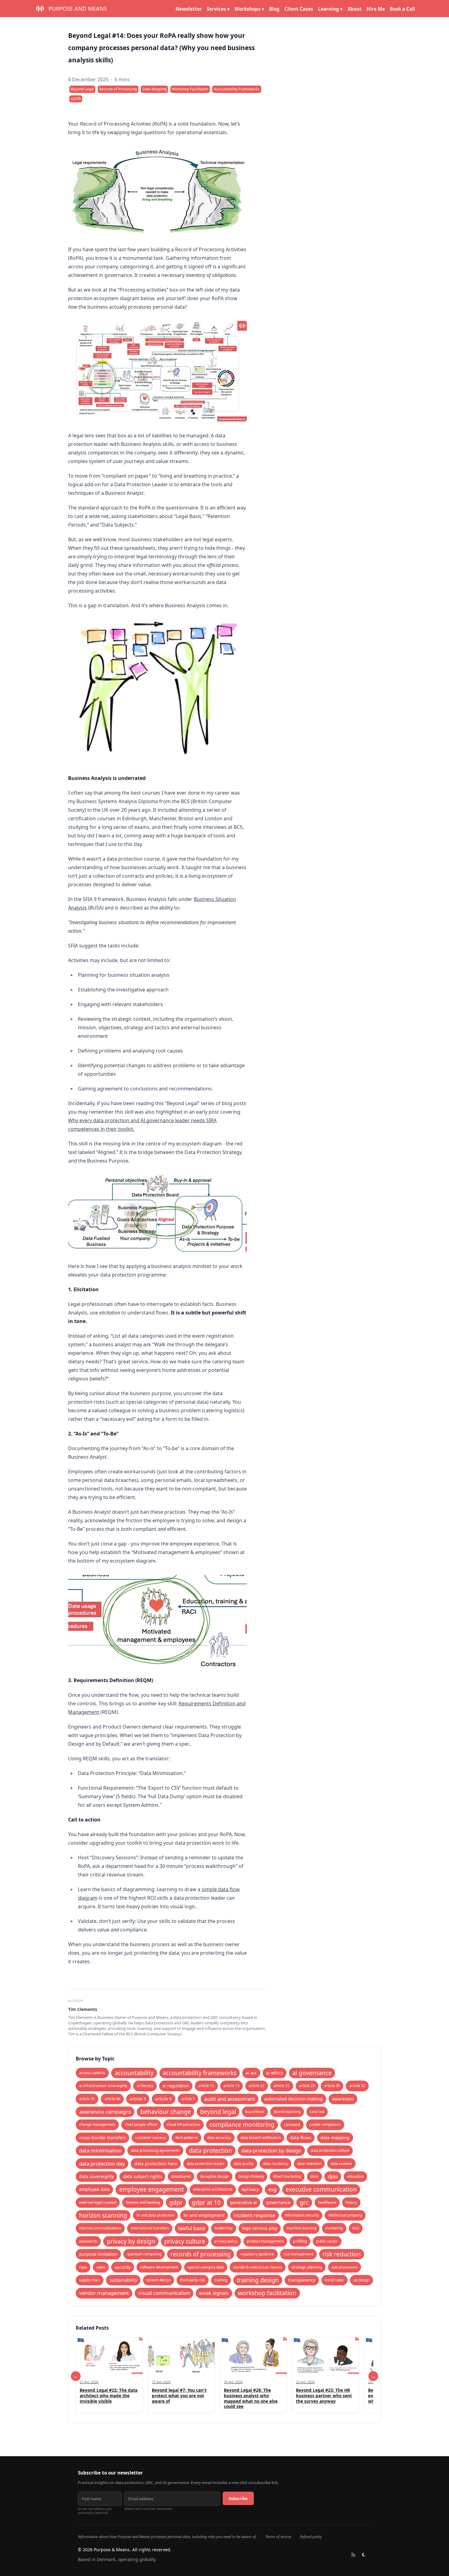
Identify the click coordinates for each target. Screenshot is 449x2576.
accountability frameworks (200, 2073)
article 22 (257, 2086)
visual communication (164, 2293)
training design (258, 2280)
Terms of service (278, 2537)
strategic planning (307, 2267)
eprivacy (250, 2189)
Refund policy (311, 2537)
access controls (92, 2073)
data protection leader (206, 2164)
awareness (343, 2099)
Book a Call (402, 9)
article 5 (138, 2099)
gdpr (176, 2202)
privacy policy (226, 2241)
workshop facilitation (267, 2293)
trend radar (334, 2280)
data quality (244, 2164)
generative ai (243, 2202)
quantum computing (144, 2254)
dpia (333, 2176)
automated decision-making (293, 2099)
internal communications (100, 2228)
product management (265, 2241)
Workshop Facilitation (190, 89)
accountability (134, 2073)
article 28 (307, 2086)
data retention (309, 2164)
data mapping (335, 2138)
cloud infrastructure (184, 2124)
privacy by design (131, 2241)
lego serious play (260, 2228)
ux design (361, 2280)
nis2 (356, 2228)
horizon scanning (103, 2215)
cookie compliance (325, 2124)
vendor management (104, 2293)
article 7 (188, 2099)
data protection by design (271, 2150)
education (355, 2176)
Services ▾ (218, 9)
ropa (83, 2267)
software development (159, 2267)
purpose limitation (98, 2254)
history (351, 2202)
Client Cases (299, 9)
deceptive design (214, 2176)
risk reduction (342, 2254)
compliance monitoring (242, 2124)
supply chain (90, 2280)
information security (302, 2215)
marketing (334, 2228)
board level (255, 2112)
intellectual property (345, 2215)
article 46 (112, 2099)
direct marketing (287, 2176)
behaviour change (166, 2112)
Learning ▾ (330, 9)
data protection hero (156, 2164)
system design (159, 2280)
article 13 (232, 2086)
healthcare (327, 2202)
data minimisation (100, 2150)
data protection (211, 2150)
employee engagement (151, 2189)
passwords (88, 2241)
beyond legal (218, 2112)
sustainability (123, 2280)
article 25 (282, 2086)
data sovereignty (96, 2176)
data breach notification (261, 2138)
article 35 (87, 2099)
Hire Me (376, 9)
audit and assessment (230, 2099)
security (123, 2267)
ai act (251, 2073)
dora (314, 2176)
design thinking (251, 2176)
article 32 (357, 2086)
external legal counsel (98, 2202)
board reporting (287, 2112)
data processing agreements (155, 2150)
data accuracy (219, 2138)
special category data (206, 2267)
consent (292, 2124)
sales (101, 2267)
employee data (94, 2189)
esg (272, 2189)
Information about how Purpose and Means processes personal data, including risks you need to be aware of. (167, 2537)
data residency (276, 2164)
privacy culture (185, 2241)
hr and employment (204, 2215)
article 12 (206, 2086)
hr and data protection (155, 2215)
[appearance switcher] (364, 2555)
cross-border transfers (102, 2138)
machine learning (301, 2228)
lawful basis (192, 2228)
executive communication (321, 2189)
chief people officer (141, 2124)
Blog (274, 9)
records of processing (201, 2254)
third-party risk (192, 2280)
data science (341, 2164)
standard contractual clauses (258, 2267)
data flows (301, 2138)
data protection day (102, 2164)
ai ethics (275, 2073)
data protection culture (330, 2150)
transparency (302, 2280)
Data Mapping (154, 89)
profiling (300, 2241)
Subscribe (238, 2498)
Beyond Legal (82, 89)
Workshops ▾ (249, 9)
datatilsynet (181, 2176)
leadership (223, 2228)
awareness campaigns (105, 2112)
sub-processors (345, 2267)
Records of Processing (118, 89)
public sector (327, 2241)
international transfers (150, 2228)
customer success (151, 2138)
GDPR (76, 99)
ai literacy (145, 2086)
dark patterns (186, 2138)
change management (97, 2124)
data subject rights (142, 2176)
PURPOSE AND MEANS (78, 9)
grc (304, 2202)
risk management (298, 2254)
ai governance (312, 2073)
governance (278, 2202)
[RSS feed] (353, 2555)
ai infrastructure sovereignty (103, 2086)
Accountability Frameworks (237, 89)
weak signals (214, 2293)
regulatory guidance (257, 2254)
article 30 (332, 2086)
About (355, 9)
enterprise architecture (213, 2189)
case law (317, 2112)
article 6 (163, 2099)
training (221, 2280)
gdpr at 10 (206, 2202)
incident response (254, 2215)
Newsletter (189, 9)
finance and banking (143, 2202)
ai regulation (176, 2086)
